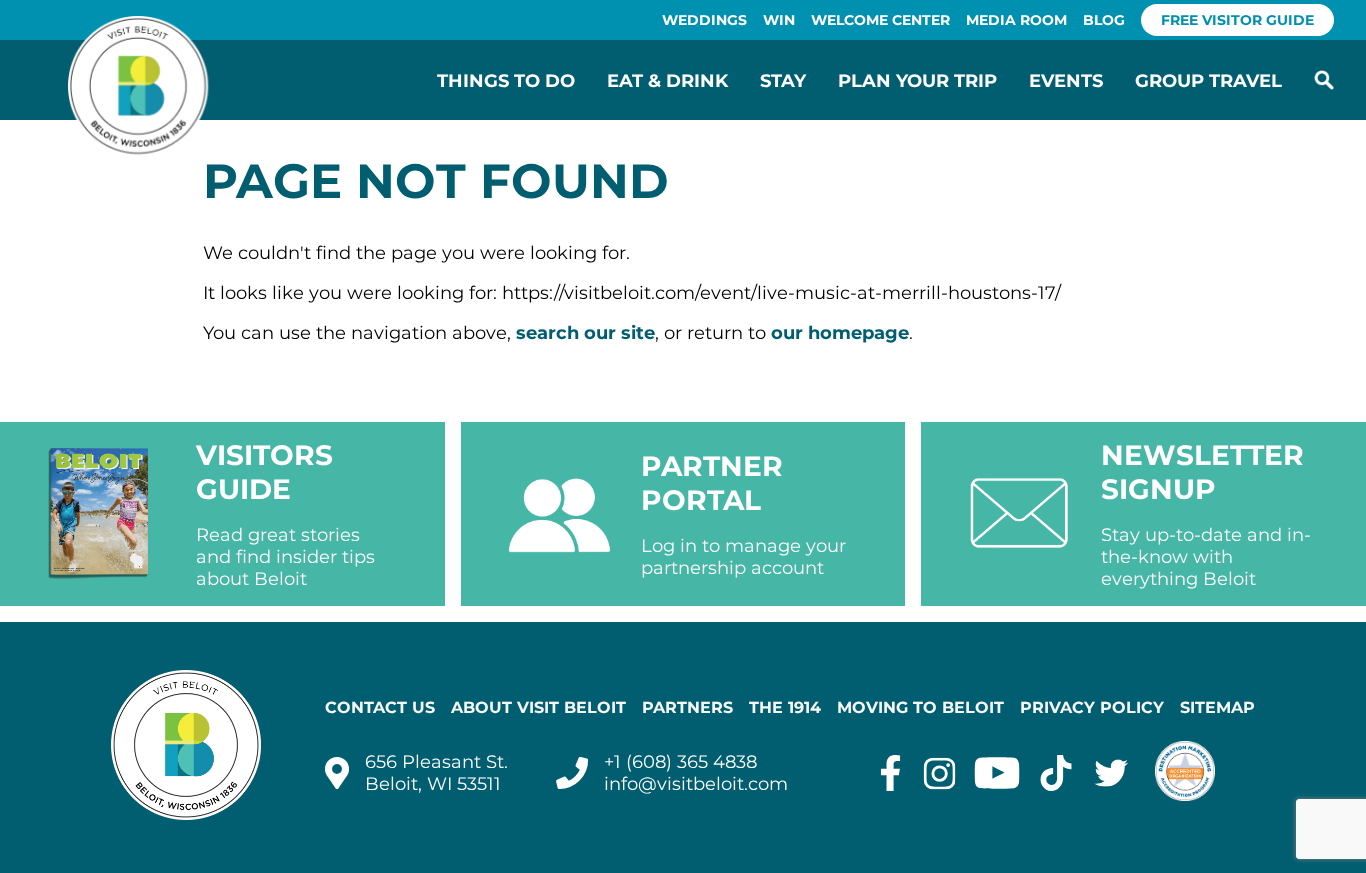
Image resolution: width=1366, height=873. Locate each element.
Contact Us (380, 707)
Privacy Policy (1092, 707)
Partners (687, 707)
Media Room (1016, 20)
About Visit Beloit (538, 707)
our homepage (840, 333)
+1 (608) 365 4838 (680, 762)
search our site (585, 333)
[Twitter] (1111, 773)
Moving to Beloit (920, 707)
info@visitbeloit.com (696, 784)
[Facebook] (890, 773)
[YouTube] (997, 773)
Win (779, 20)
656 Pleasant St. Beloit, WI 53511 (436, 773)
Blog (1104, 20)
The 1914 (785, 707)
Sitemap (1217, 707)
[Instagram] (939, 773)
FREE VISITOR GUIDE (1237, 20)
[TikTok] (1056, 773)
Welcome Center (880, 20)
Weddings (704, 20)
